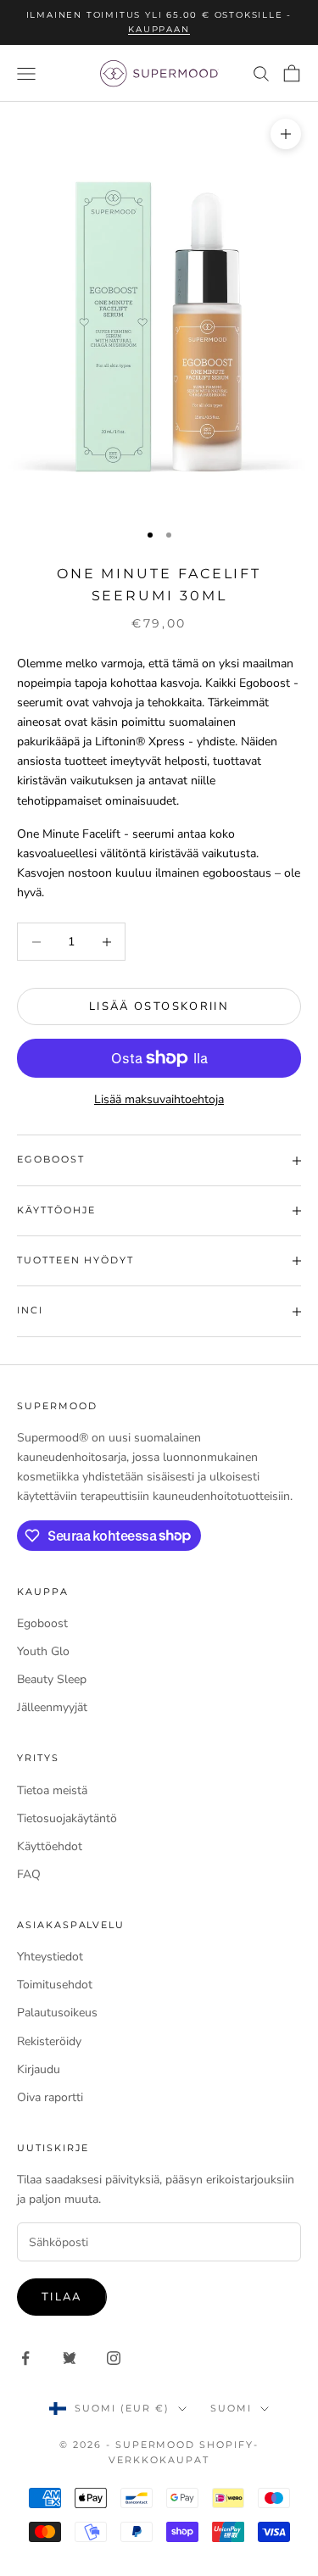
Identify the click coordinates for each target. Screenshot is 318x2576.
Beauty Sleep (52, 1679)
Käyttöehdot (50, 1846)
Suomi (231, 2408)
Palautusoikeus (57, 2013)
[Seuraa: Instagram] (114, 2358)
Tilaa (62, 2297)
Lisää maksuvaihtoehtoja (159, 1099)
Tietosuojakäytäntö (67, 1818)
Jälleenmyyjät (52, 1707)
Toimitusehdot (55, 1985)
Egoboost (42, 1623)
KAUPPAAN (159, 29)
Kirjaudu (39, 2069)
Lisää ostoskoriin (159, 1006)
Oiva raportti (50, 2097)
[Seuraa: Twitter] (70, 2358)
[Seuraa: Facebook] (25, 2358)
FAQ (29, 1874)
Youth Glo (43, 1651)
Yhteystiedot (50, 1957)
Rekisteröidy (49, 2041)
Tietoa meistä (52, 1790)
